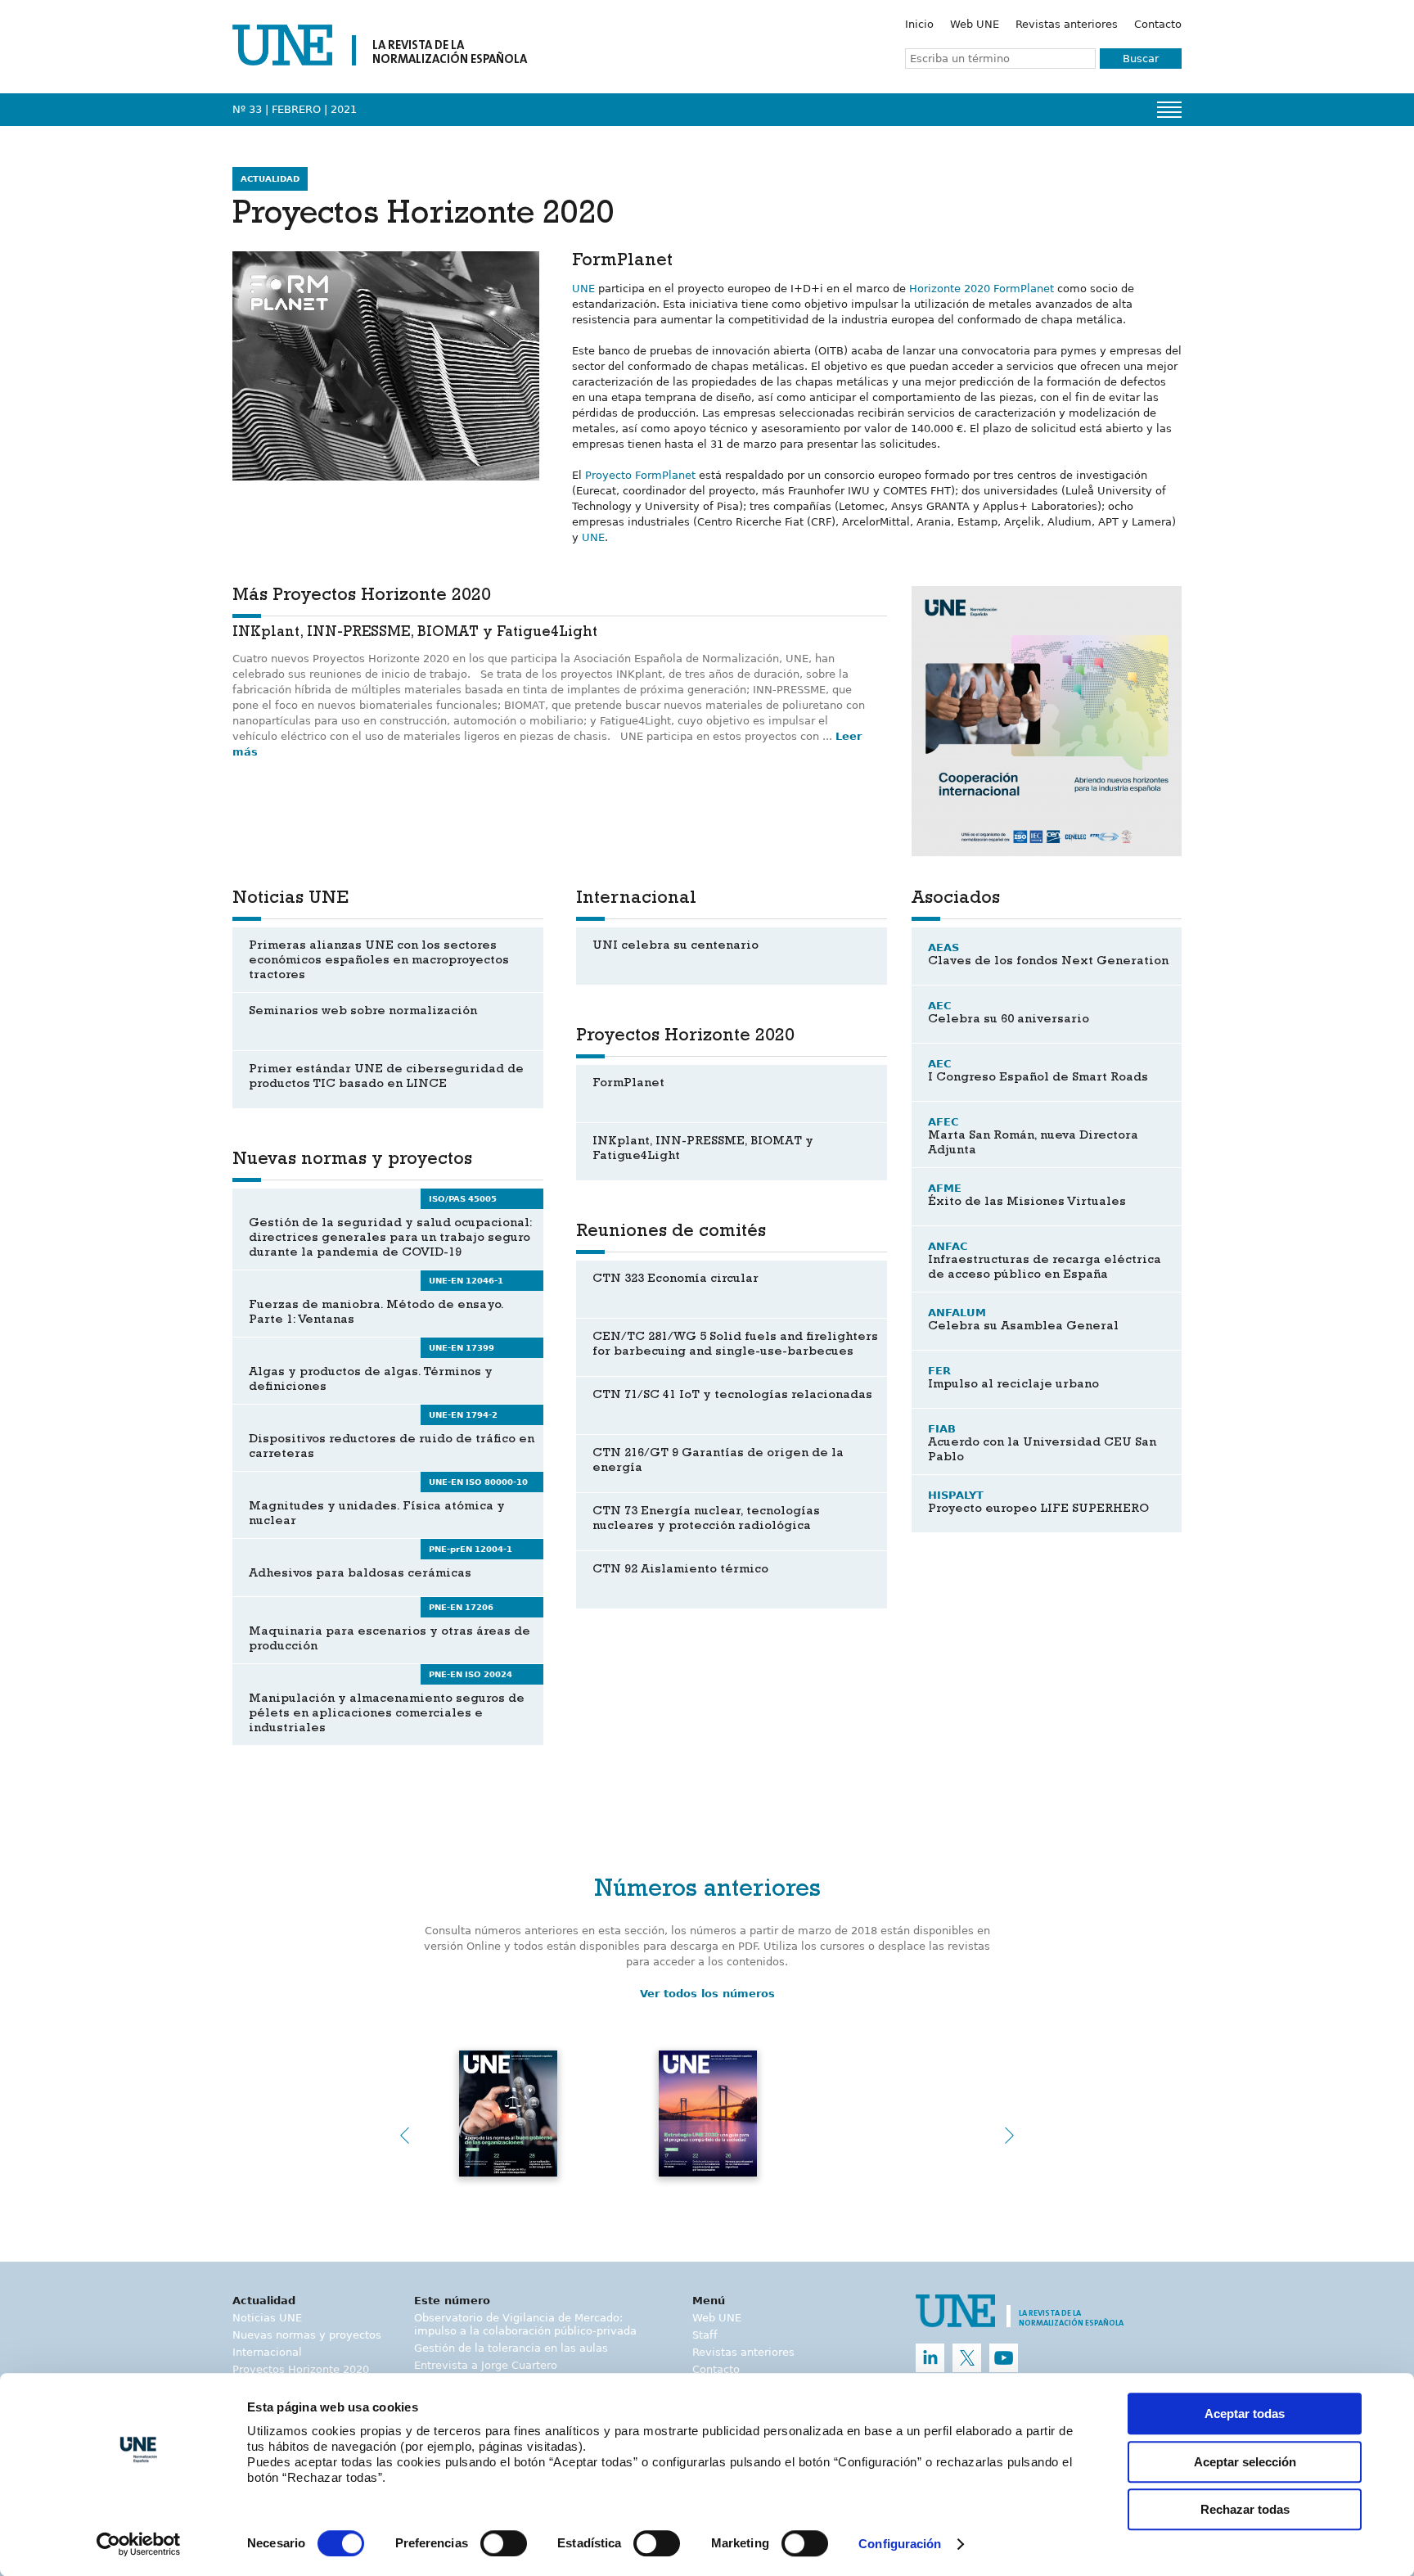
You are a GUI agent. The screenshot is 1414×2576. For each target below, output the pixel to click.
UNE (583, 289)
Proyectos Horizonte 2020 (301, 2369)
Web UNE (975, 24)
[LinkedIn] (930, 2358)
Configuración (900, 2544)
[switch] (504, 2543)
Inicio (919, 24)
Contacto (1158, 24)
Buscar (1141, 59)
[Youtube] (1004, 2358)
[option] (1047, 721)
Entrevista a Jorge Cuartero (486, 2365)
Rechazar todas (1245, 2509)
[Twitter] (967, 2358)
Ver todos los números (707, 1994)
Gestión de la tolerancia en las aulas (511, 2348)
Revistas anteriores (1067, 24)
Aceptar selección (1245, 2462)
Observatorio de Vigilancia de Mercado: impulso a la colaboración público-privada (525, 2324)
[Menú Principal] (1169, 110)
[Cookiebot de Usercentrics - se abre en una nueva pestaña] (139, 2544)
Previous (404, 2136)
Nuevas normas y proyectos (307, 2335)
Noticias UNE (267, 2318)
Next (1010, 2136)
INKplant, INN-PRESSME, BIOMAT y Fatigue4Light (415, 634)
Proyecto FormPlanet (640, 475)
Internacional (267, 2352)
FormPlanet (1024, 289)
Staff (705, 2335)
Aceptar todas (1245, 2414)
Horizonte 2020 (950, 289)
